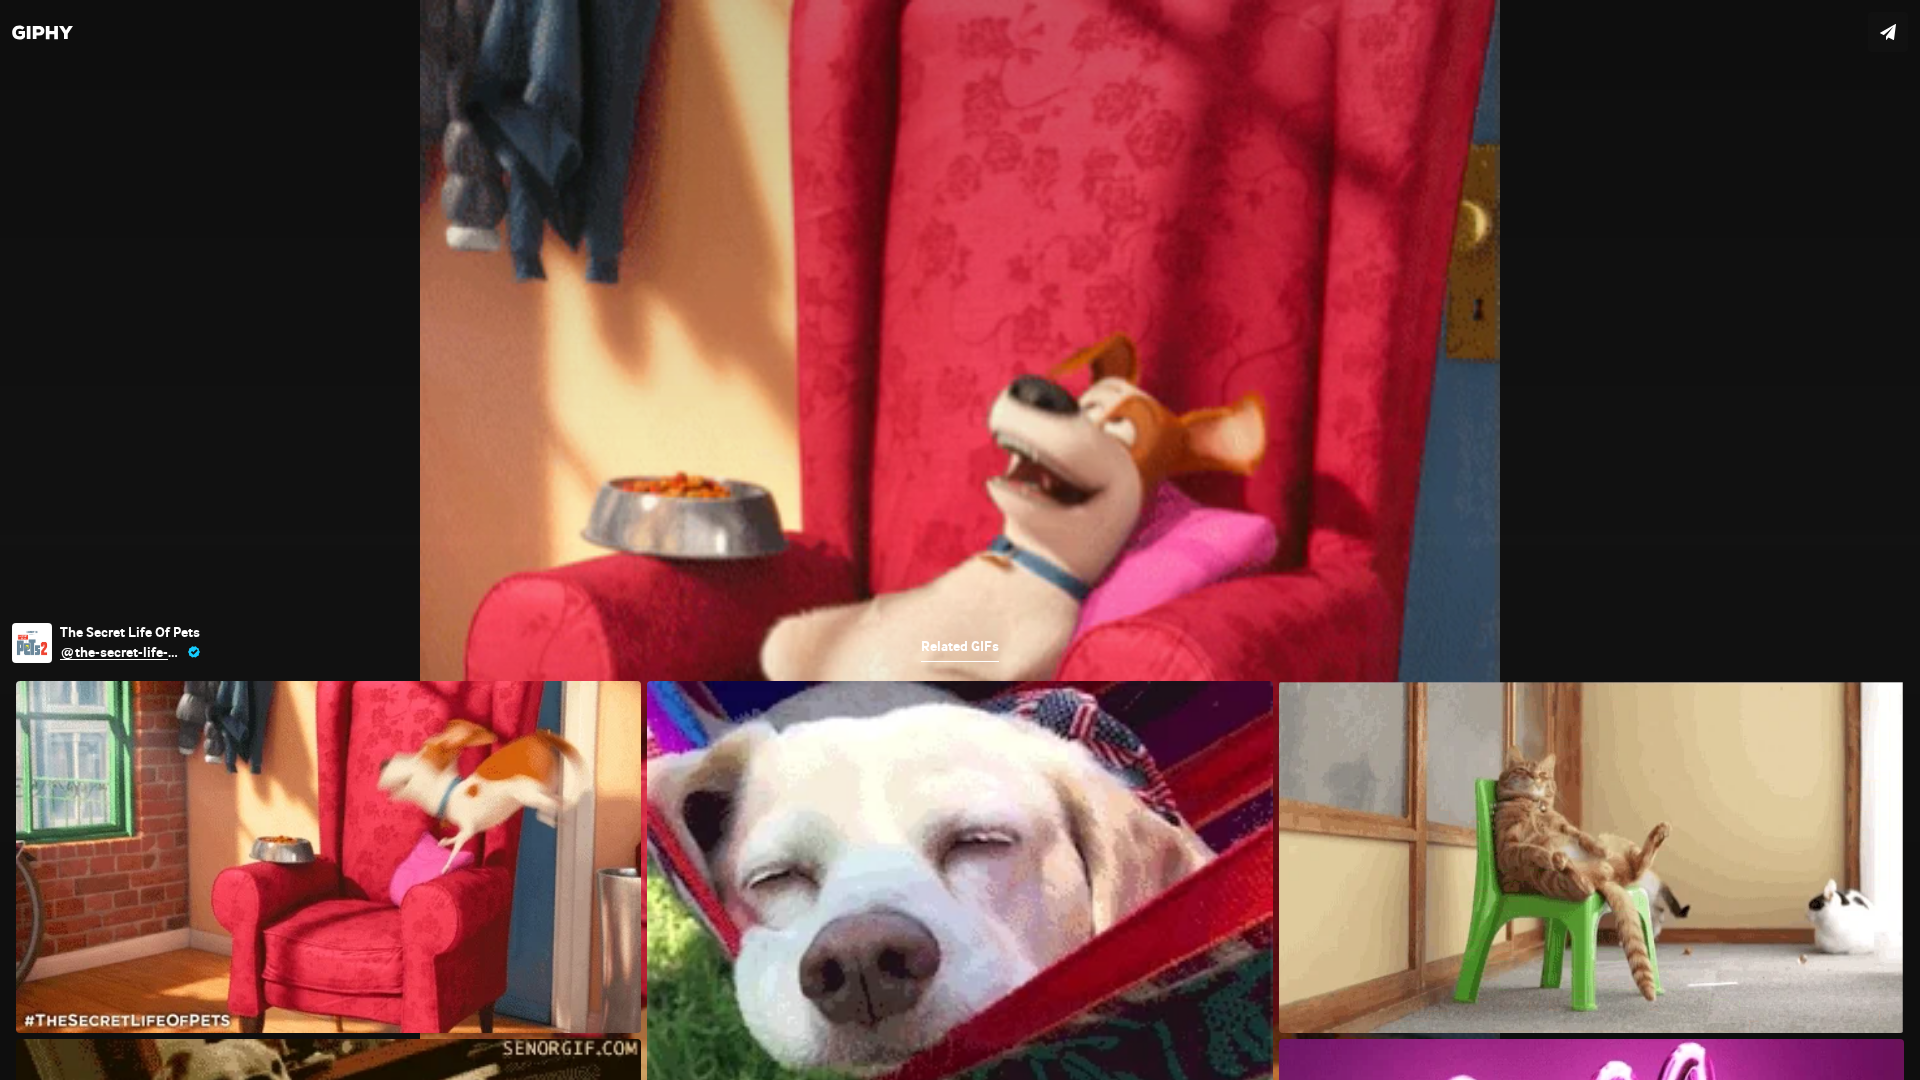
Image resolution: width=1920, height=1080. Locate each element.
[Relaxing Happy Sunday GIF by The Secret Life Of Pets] (960, 540)
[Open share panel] (1888, 32)
